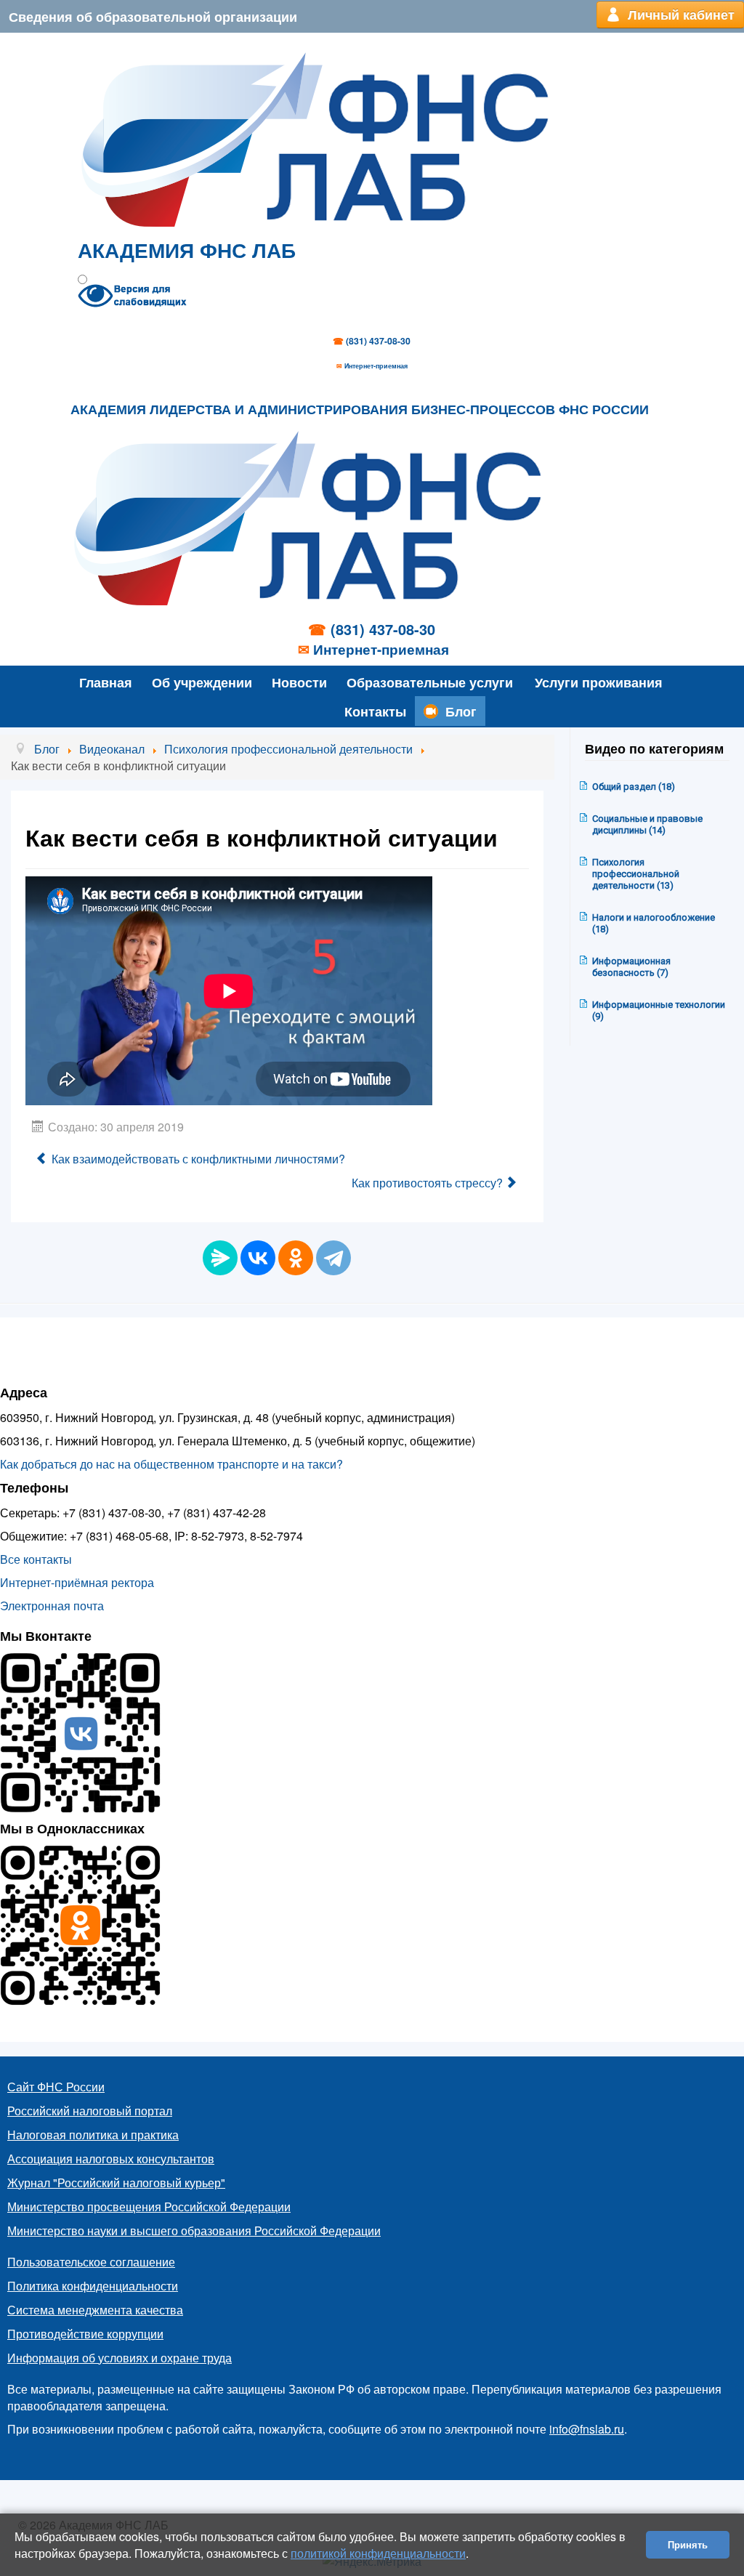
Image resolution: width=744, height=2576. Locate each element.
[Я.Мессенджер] (220, 1258)
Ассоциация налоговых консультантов (111, 2159)
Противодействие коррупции (85, 2334)
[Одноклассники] (296, 1258)
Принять (688, 2544)
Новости (299, 682)
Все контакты (36, 1559)
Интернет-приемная (376, 366)
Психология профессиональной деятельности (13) (636, 874)
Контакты (375, 711)
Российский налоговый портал (90, 2111)
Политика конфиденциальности (93, 2286)
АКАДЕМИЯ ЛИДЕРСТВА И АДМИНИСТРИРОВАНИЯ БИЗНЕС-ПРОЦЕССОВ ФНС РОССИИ (360, 410)
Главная (106, 682)
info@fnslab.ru (587, 2429)
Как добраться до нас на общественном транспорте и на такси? (171, 1464)
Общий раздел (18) (634, 787)
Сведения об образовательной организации (153, 16)
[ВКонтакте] (258, 1258)
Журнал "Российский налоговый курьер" (116, 2183)
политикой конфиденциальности (378, 2553)
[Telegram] (333, 1258)
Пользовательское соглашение (91, 2262)
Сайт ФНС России (56, 2087)
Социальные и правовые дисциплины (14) (647, 824)
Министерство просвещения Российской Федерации (149, 2206)
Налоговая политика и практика (93, 2135)
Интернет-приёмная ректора (77, 1582)
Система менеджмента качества (95, 2310)
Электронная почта (52, 1606)
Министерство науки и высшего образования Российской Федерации (194, 2230)
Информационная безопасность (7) (631, 967)
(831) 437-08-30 (378, 341)
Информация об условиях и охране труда (120, 2358)
